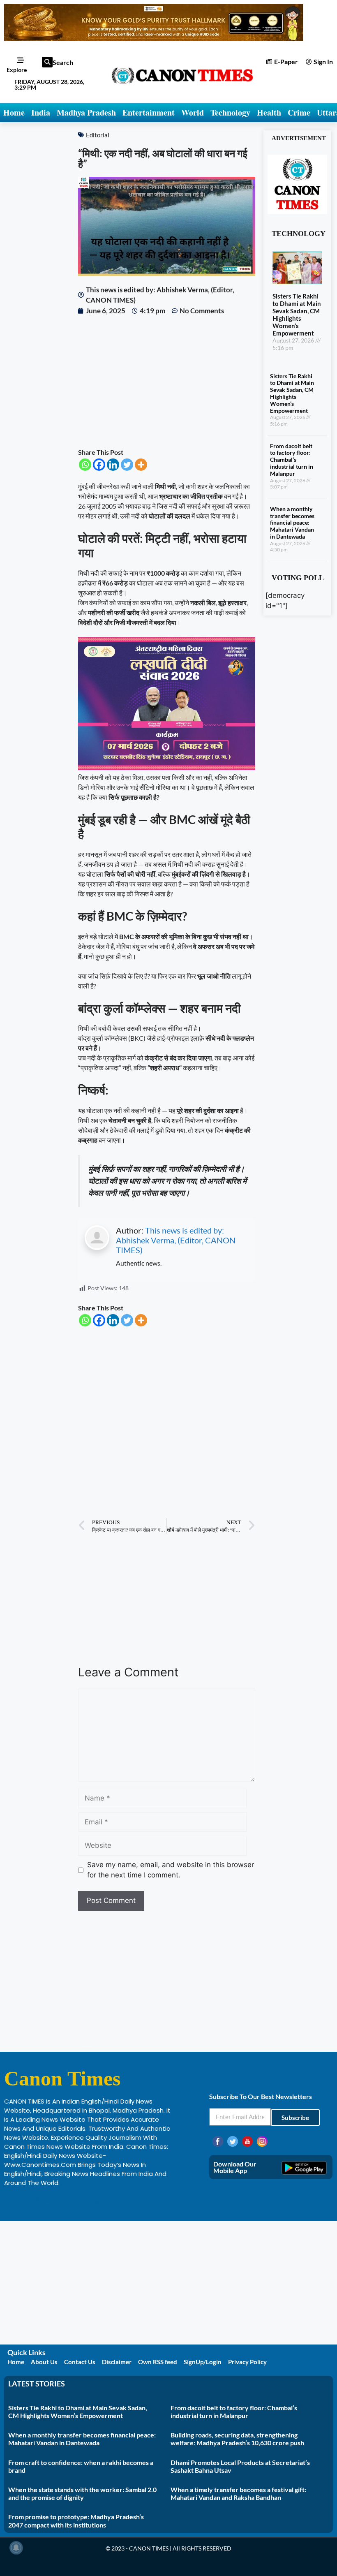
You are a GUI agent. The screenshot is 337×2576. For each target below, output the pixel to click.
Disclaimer (117, 2362)
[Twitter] (127, 465)
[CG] (167, 767)
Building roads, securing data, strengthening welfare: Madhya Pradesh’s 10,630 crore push (237, 2439)
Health (269, 112)
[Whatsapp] (85, 465)
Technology (230, 112)
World (193, 112)
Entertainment (149, 112)
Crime (299, 112)
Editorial (98, 135)
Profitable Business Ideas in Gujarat (58, 2200)
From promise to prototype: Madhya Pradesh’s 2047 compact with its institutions (76, 2520)
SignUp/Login (203, 2362)
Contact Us (80, 2362)
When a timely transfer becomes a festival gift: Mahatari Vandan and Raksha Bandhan (238, 2493)
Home (14, 112)
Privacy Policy (247, 2362)
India (41, 112)
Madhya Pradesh (86, 112)
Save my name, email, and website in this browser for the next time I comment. (171, 1870)
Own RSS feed (158, 2362)
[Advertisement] (167, 382)
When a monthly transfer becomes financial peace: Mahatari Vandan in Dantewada (292, 523)
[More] (141, 465)
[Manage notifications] (16, 2548)
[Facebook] (99, 465)
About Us (44, 2362)
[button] (47, 62)
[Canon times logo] (297, 212)
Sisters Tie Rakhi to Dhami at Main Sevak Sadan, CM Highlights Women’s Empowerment (297, 315)
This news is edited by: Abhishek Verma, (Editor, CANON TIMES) (176, 1240)
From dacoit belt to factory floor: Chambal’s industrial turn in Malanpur (292, 460)
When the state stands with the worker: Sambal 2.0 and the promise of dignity (82, 2493)
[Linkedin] (113, 465)
